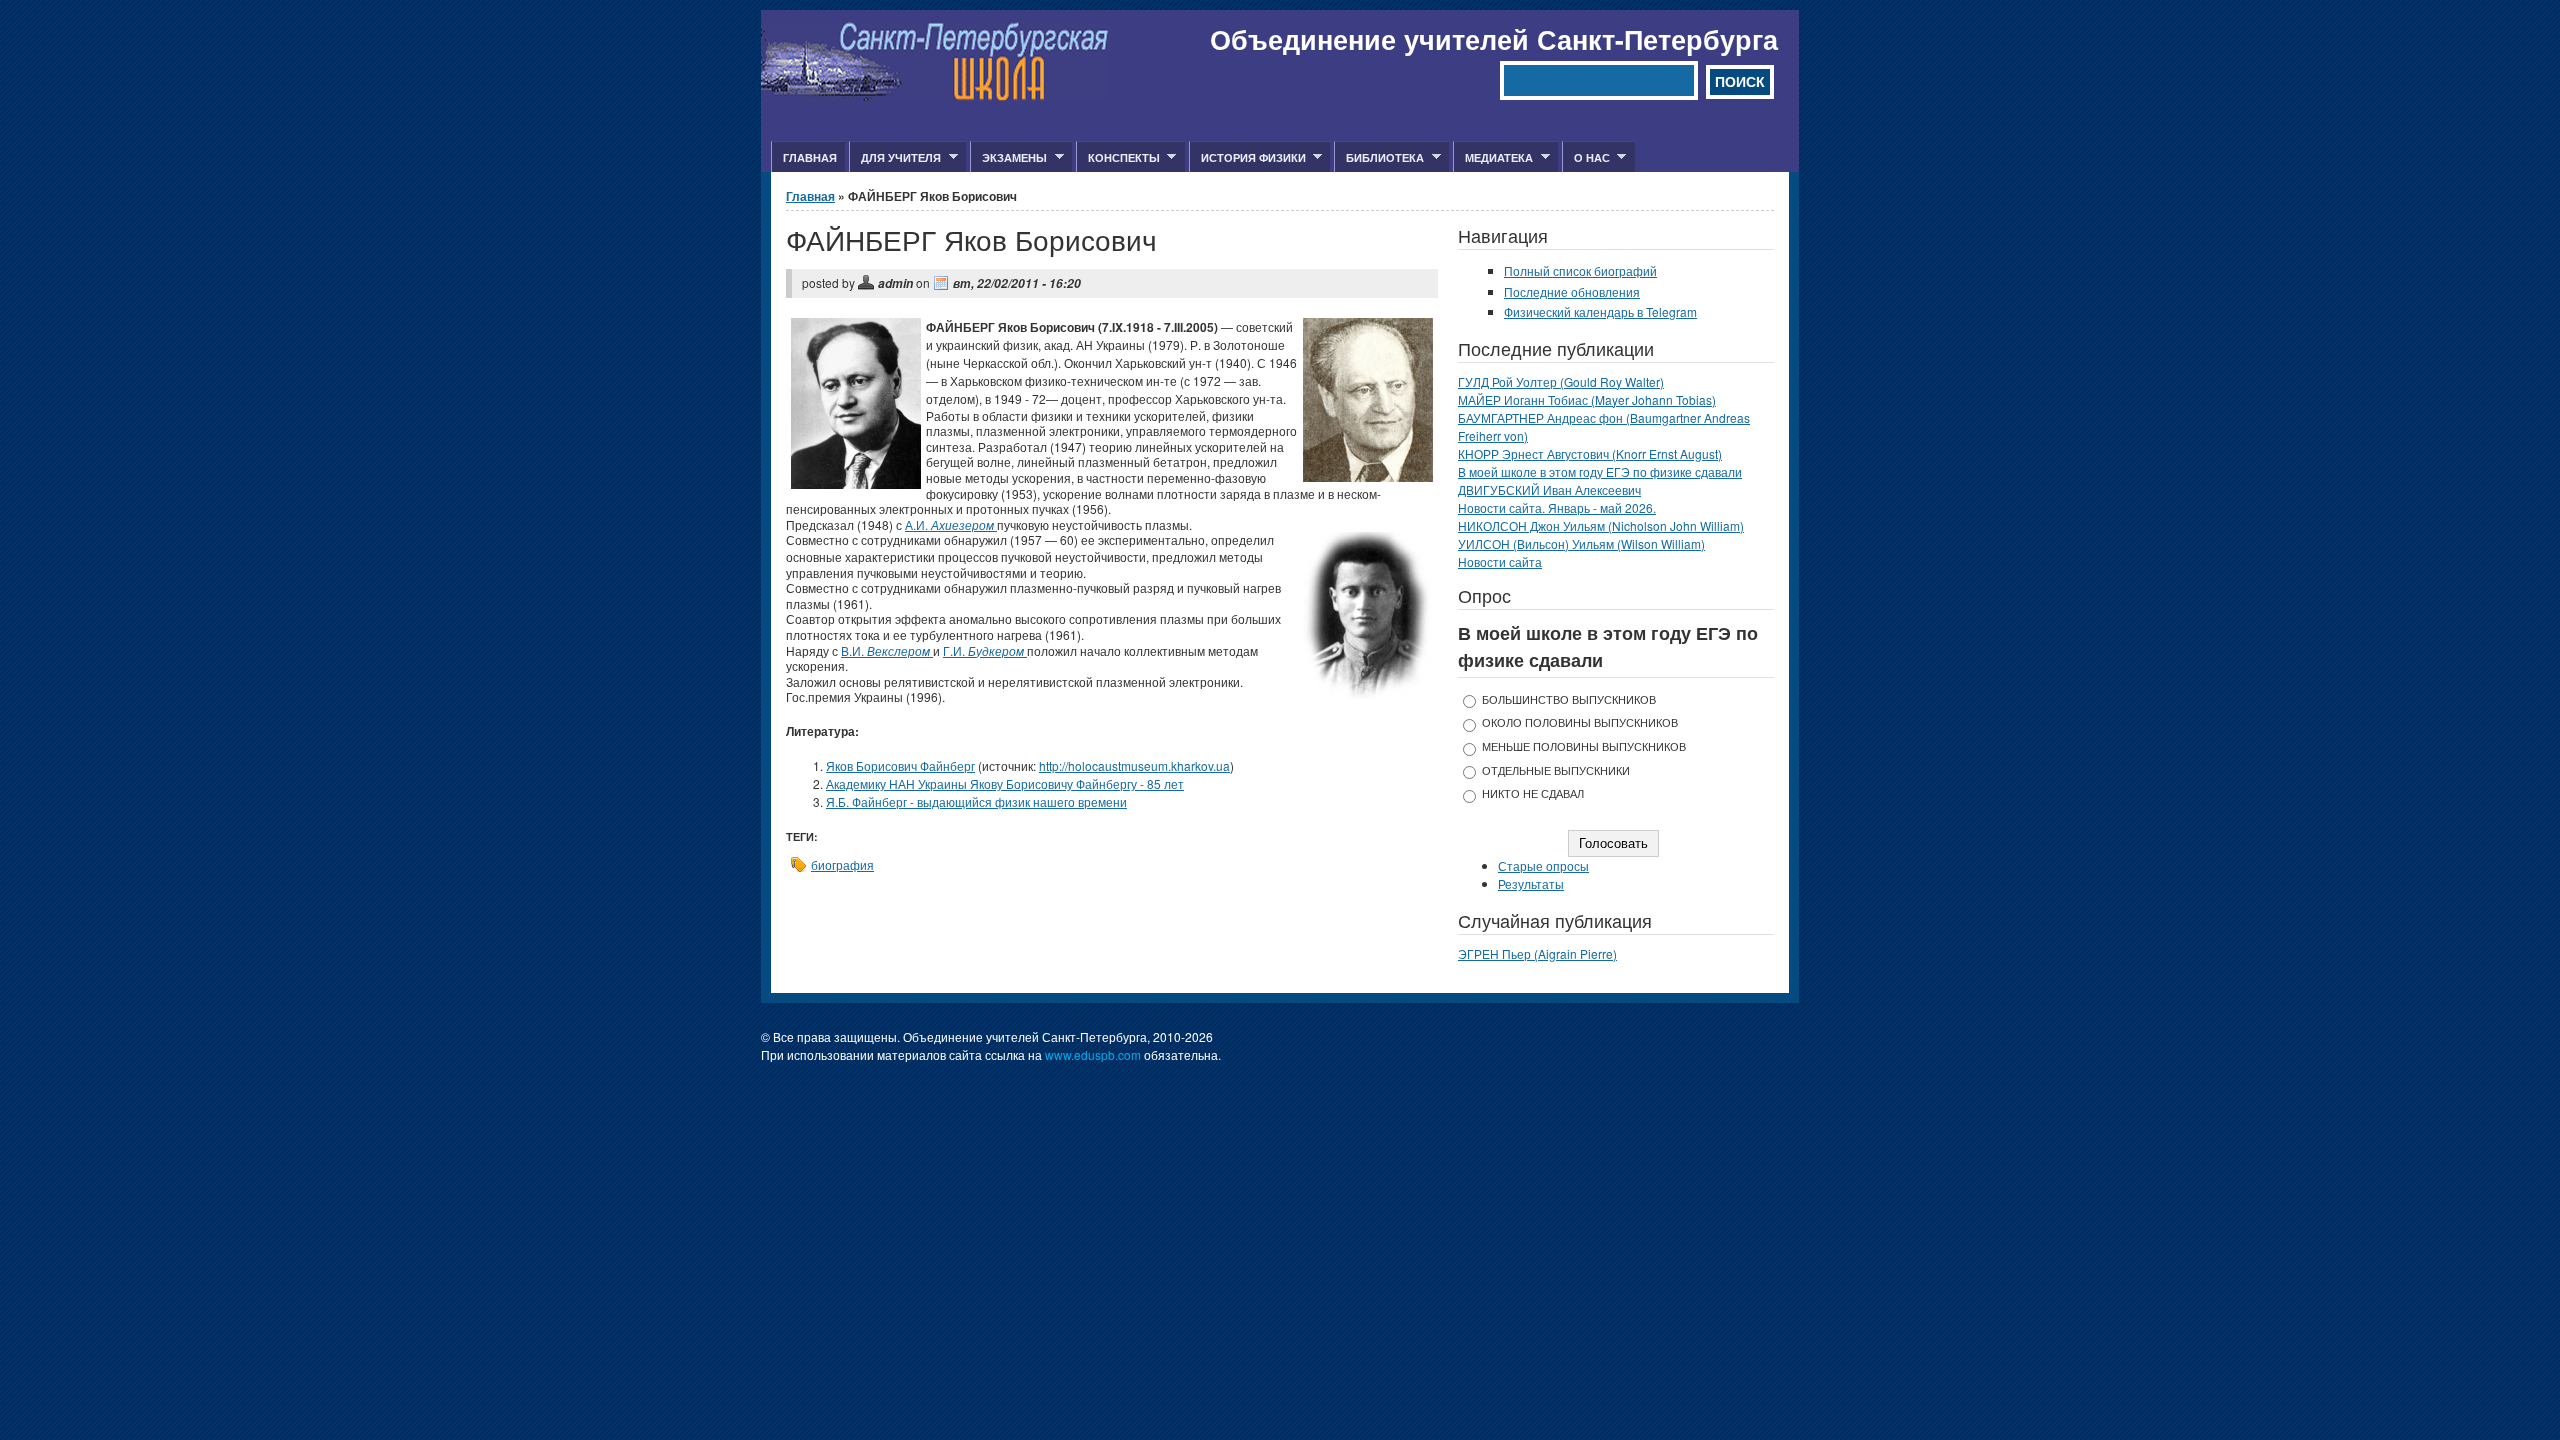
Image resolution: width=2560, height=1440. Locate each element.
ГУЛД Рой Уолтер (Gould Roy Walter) (1561, 381)
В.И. (887, 650)
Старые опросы (1543, 865)
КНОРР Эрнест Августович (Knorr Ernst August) (1590, 453)
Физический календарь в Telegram (1600, 311)
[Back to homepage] (935, 95)
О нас (1586, 158)
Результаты (1531, 883)
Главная (810, 157)
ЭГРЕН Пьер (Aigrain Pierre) (1537, 953)
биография (842, 864)
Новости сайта (1500, 561)
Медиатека (1493, 158)
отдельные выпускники (1556, 770)
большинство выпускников (1569, 699)
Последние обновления (1572, 291)
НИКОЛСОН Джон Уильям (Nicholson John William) (1601, 525)
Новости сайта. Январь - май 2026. (1557, 507)
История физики (1247, 158)
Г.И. (985, 650)
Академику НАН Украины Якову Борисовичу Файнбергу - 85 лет (1005, 783)
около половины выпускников (1580, 722)
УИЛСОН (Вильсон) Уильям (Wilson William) (1581, 543)
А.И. (951, 524)
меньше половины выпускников (1584, 746)
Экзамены (1008, 158)
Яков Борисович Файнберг (900, 765)
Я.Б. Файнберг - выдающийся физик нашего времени (976, 801)
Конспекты (1118, 158)
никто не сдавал (1533, 793)
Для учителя (895, 158)
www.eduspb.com (1093, 1054)
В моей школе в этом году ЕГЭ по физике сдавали (1600, 471)
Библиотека (1379, 158)
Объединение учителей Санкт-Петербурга (1494, 39)
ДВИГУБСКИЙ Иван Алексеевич (1549, 489)
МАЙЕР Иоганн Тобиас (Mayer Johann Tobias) (1587, 399)
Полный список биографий (1580, 270)
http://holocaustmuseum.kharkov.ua (1134, 765)
